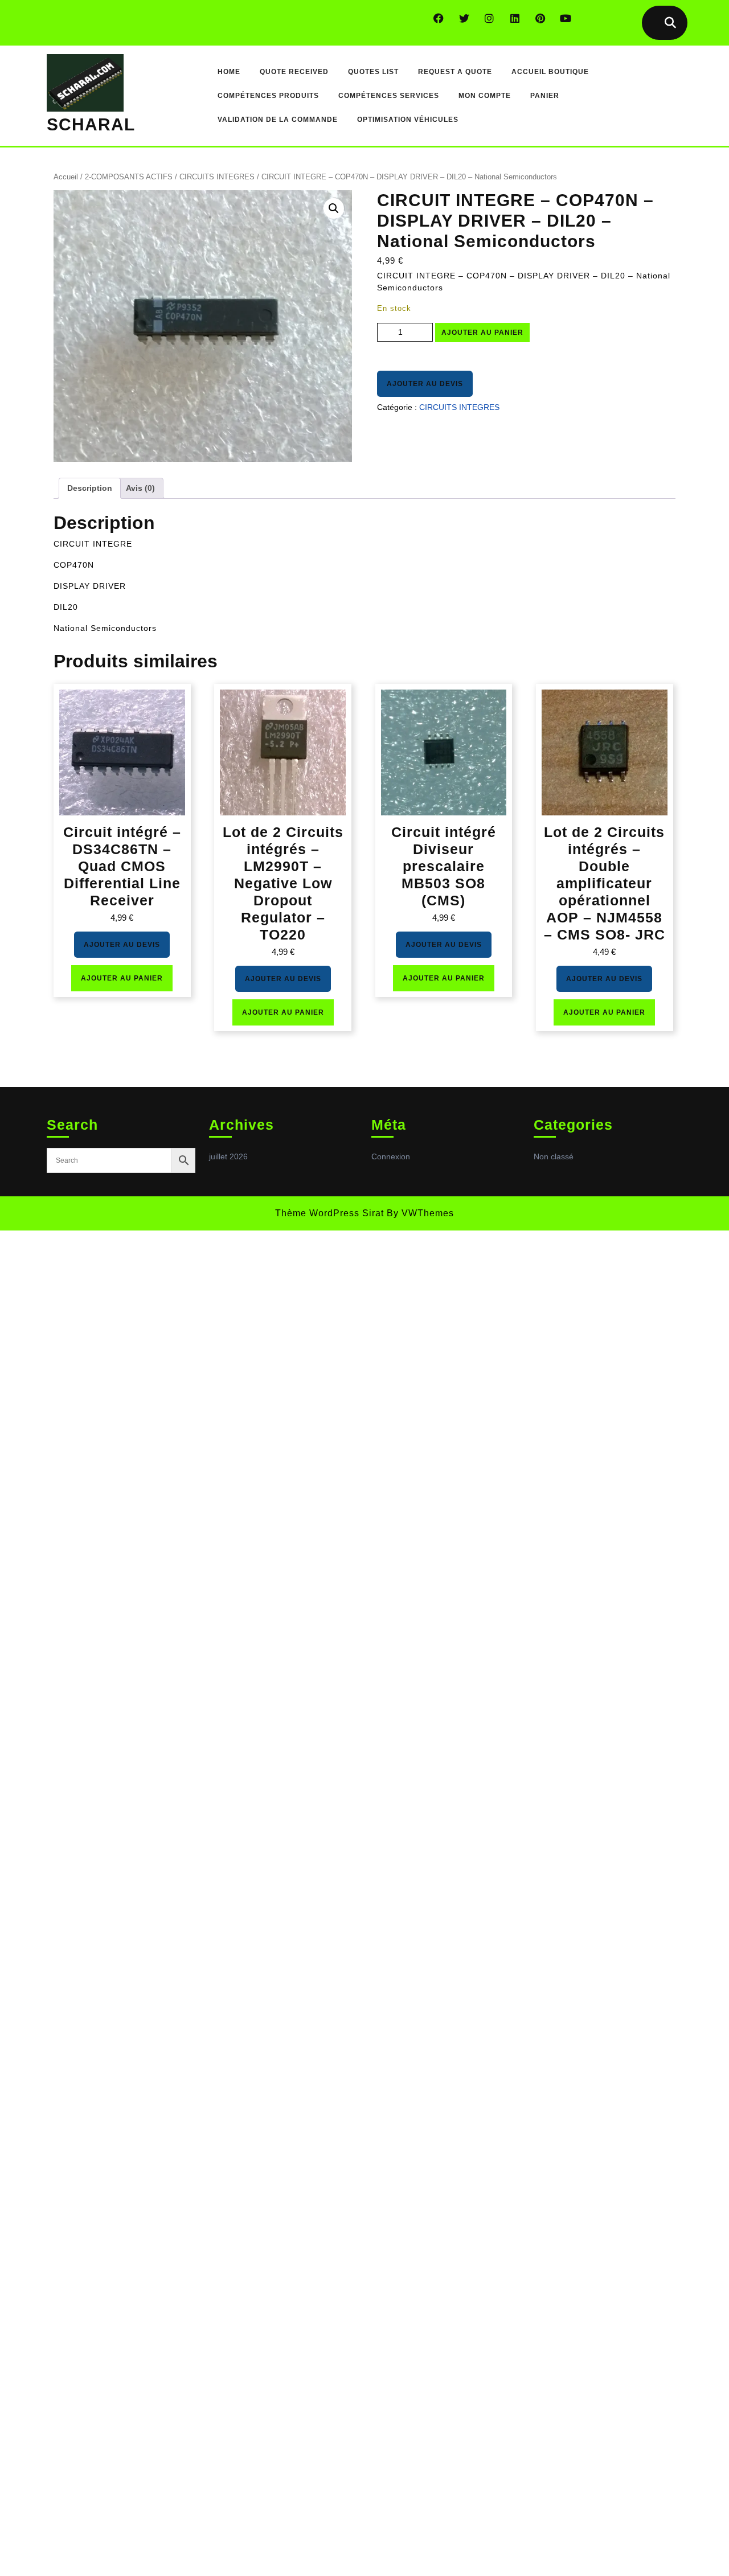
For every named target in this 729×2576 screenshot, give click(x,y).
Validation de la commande (278, 120)
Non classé (554, 1156)
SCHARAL (91, 124)
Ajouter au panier (482, 333)
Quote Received (294, 72)
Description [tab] (90, 488)
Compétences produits (268, 96)
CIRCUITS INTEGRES (217, 177)
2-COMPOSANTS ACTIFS (129, 177)
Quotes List (373, 72)
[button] (334, 208)
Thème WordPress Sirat (329, 1213)
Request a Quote (455, 72)
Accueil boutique (550, 72)
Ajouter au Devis (425, 384)
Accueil (66, 177)
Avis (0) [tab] (140, 488)
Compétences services (389, 96)
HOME (229, 72)
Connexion (391, 1156)
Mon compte (485, 96)
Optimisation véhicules (408, 120)
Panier (545, 96)
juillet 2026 (228, 1156)
